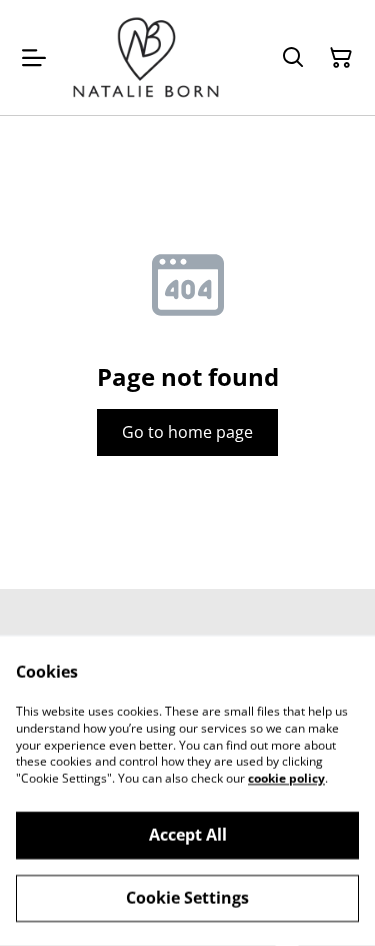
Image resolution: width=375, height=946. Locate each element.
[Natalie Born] (146, 57)
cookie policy (286, 778)
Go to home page (187, 432)
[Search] (293, 58)
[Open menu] (34, 58)
